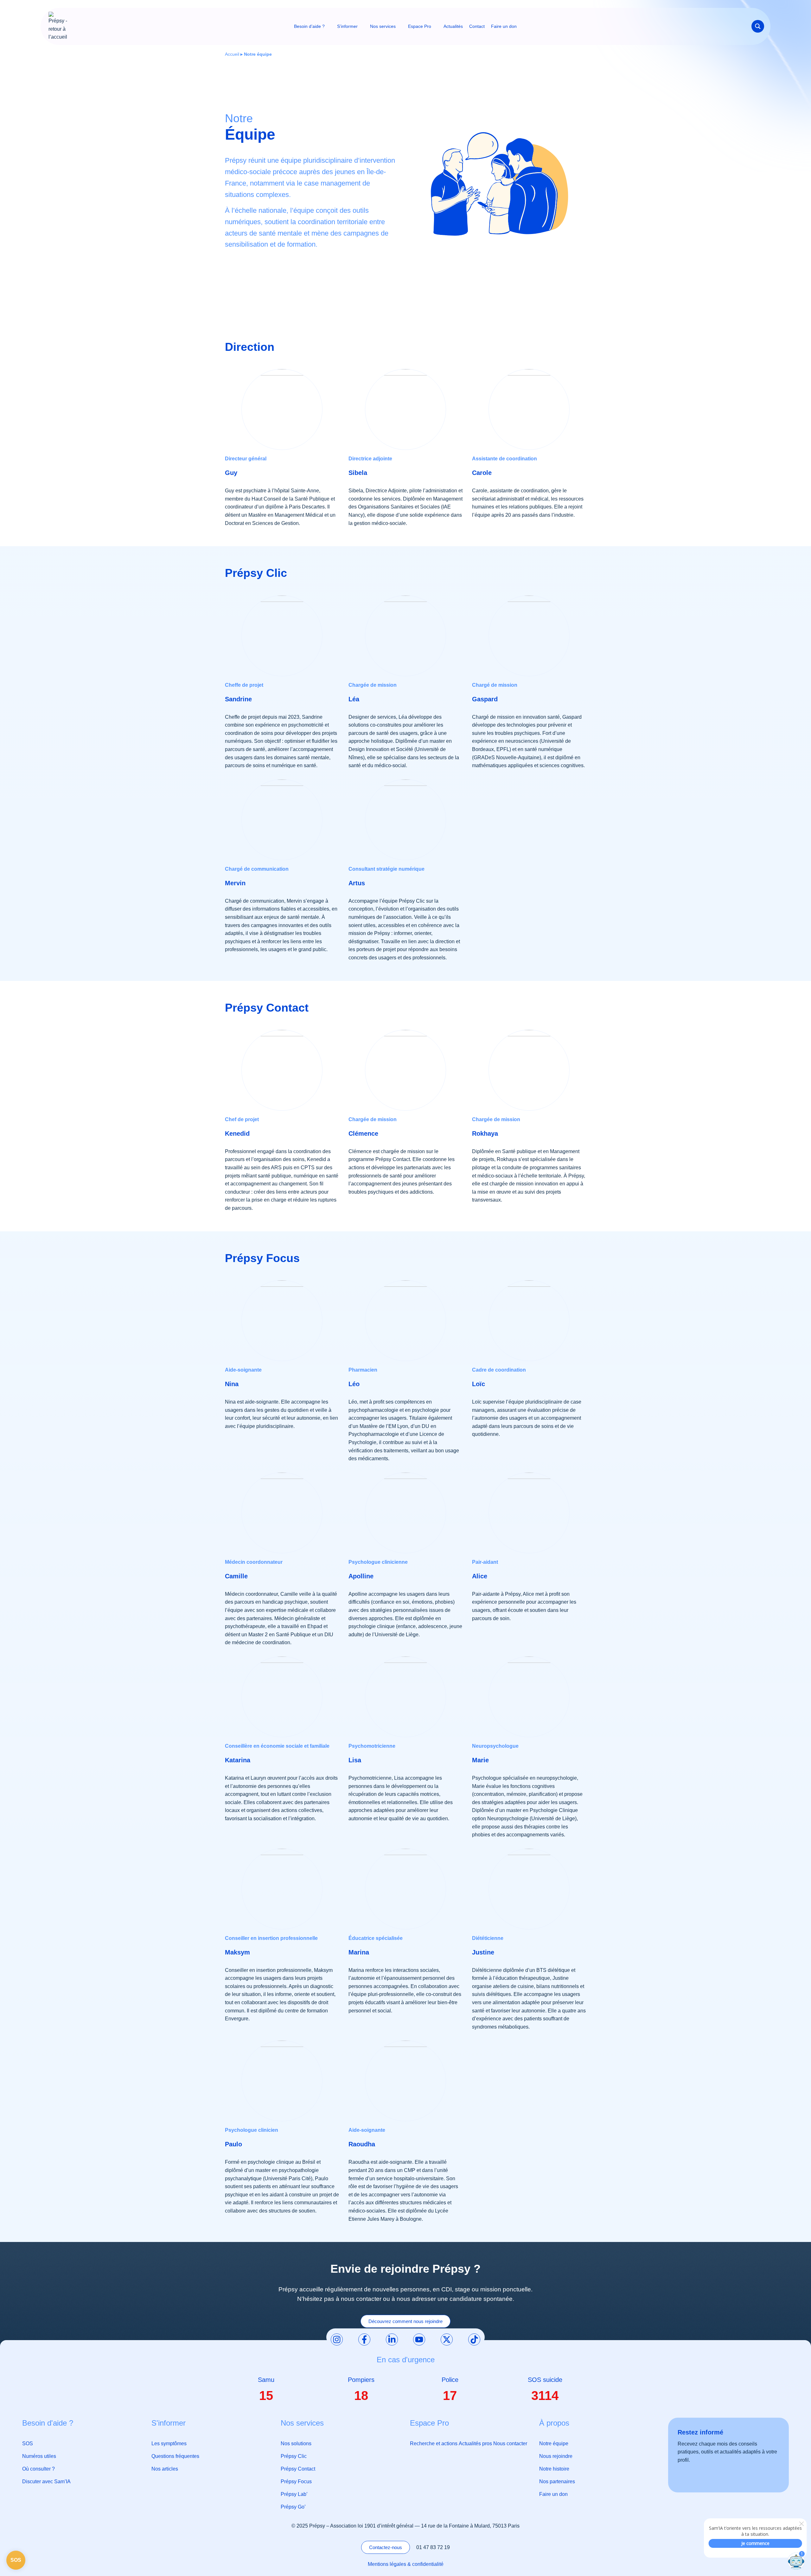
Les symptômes (169, 2443)
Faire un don (553, 2494)
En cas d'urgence (406, 2360)
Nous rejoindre (556, 2456)
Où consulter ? (38, 2469)
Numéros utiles (39, 2456)
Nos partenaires (557, 2481)
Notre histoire (554, 2469)
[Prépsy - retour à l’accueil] (58, 26)
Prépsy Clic (294, 2456)
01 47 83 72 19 (433, 2547)
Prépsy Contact (298, 2469)
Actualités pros (475, 2443)
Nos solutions (296, 2443)
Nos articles (165, 2469)
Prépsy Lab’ (294, 2494)
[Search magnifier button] (758, 26)
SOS (28, 2443)
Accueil (232, 54)
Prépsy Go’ (293, 2507)
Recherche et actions (434, 2443)
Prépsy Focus (296, 2481)
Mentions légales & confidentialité (406, 2564)
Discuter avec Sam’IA (46, 2481)
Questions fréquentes (175, 2456)
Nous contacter (510, 2443)
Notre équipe (554, 2443)
